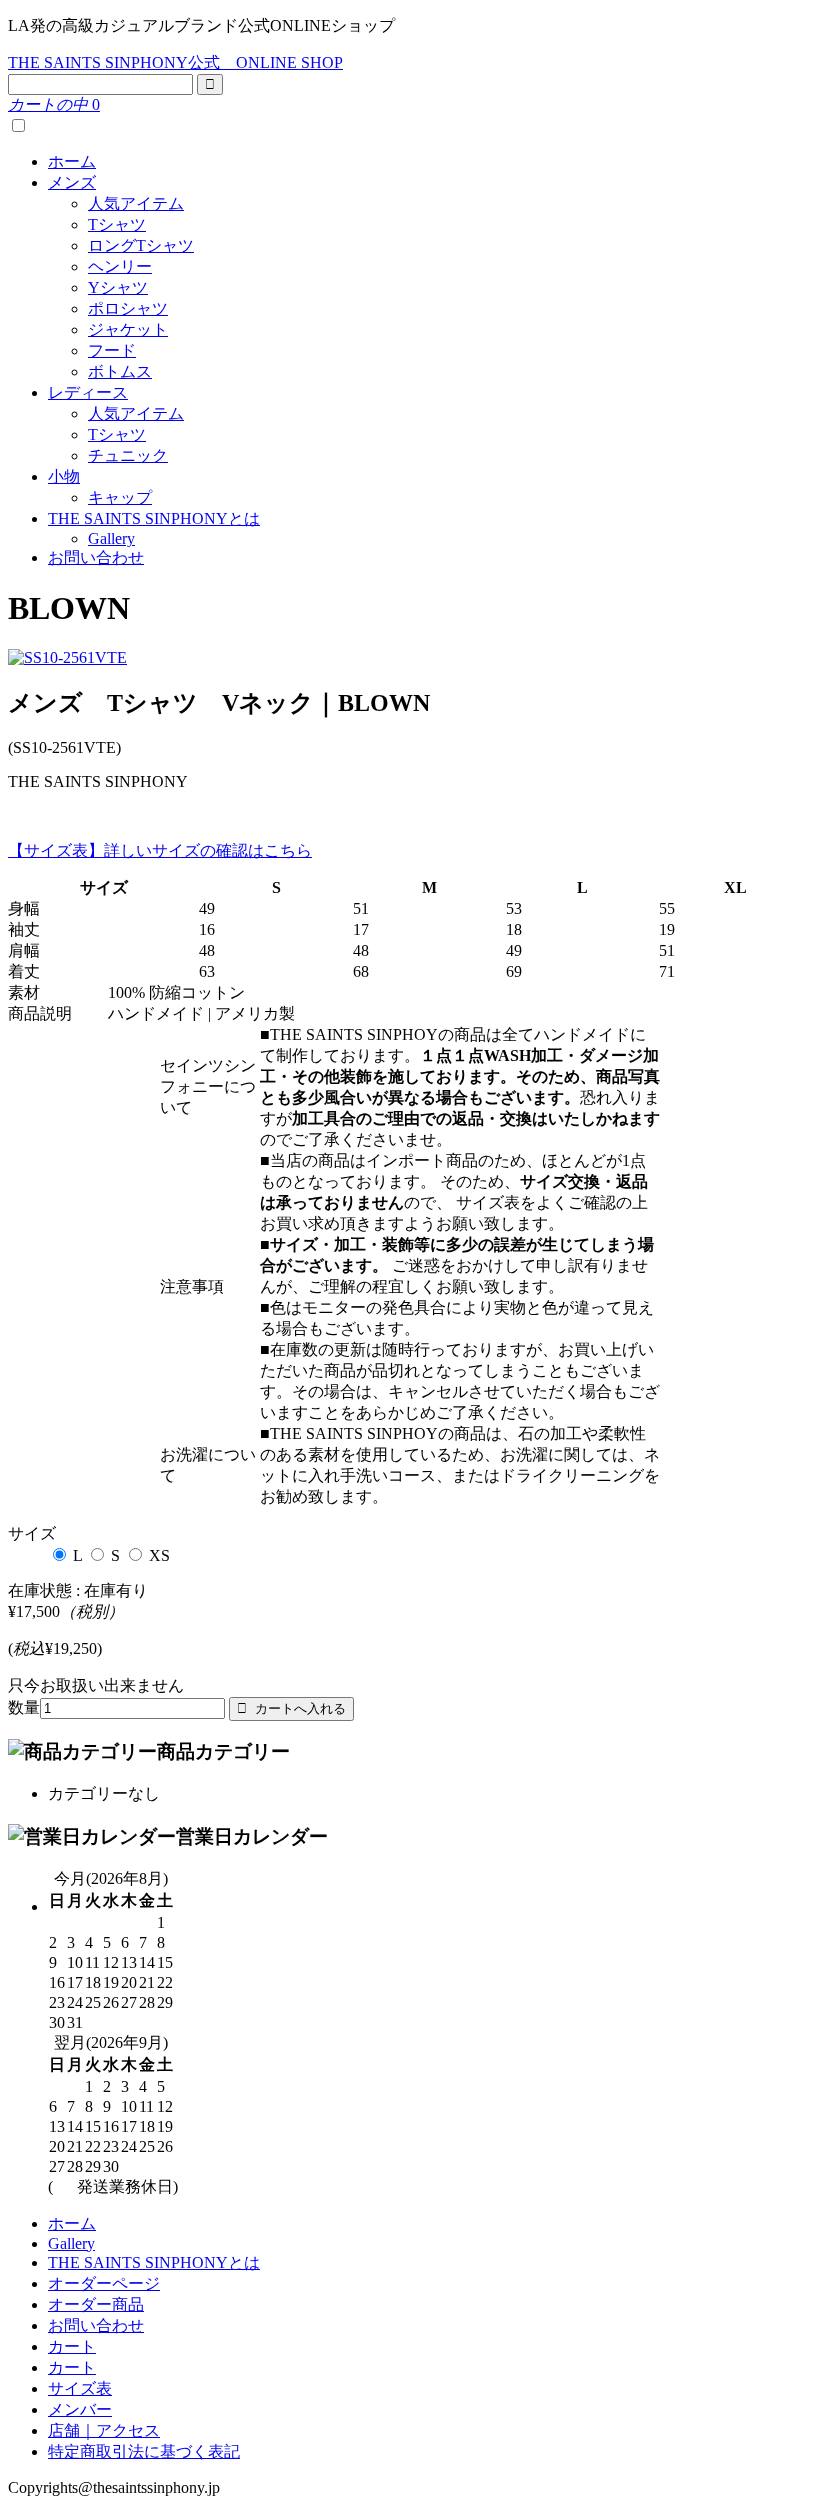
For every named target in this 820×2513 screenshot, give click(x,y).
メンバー (80, 2409)
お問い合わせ (96, 557)
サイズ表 (80, 2388)
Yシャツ (118, 287)
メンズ (72, 182)
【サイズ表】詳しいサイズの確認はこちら (160, 850)
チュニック (128, 455)
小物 (64, 476)
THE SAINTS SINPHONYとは (154, 518)
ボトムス (120, 371)
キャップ (120, 497)
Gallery (111, 538)
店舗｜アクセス (104, 2430)
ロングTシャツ (141, 245)
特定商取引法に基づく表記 (144, 2451)
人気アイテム (136, 203)
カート (72, 2346)
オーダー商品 (96, 2304)
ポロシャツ (128, 308)
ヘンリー (120, 266)
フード (112, 350)
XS (159, 1555)
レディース (88, 392)
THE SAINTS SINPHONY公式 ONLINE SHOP (175, 62)
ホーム (72, 161)
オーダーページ (104, 2283)
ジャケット (128, 329)
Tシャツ (117, 224)
